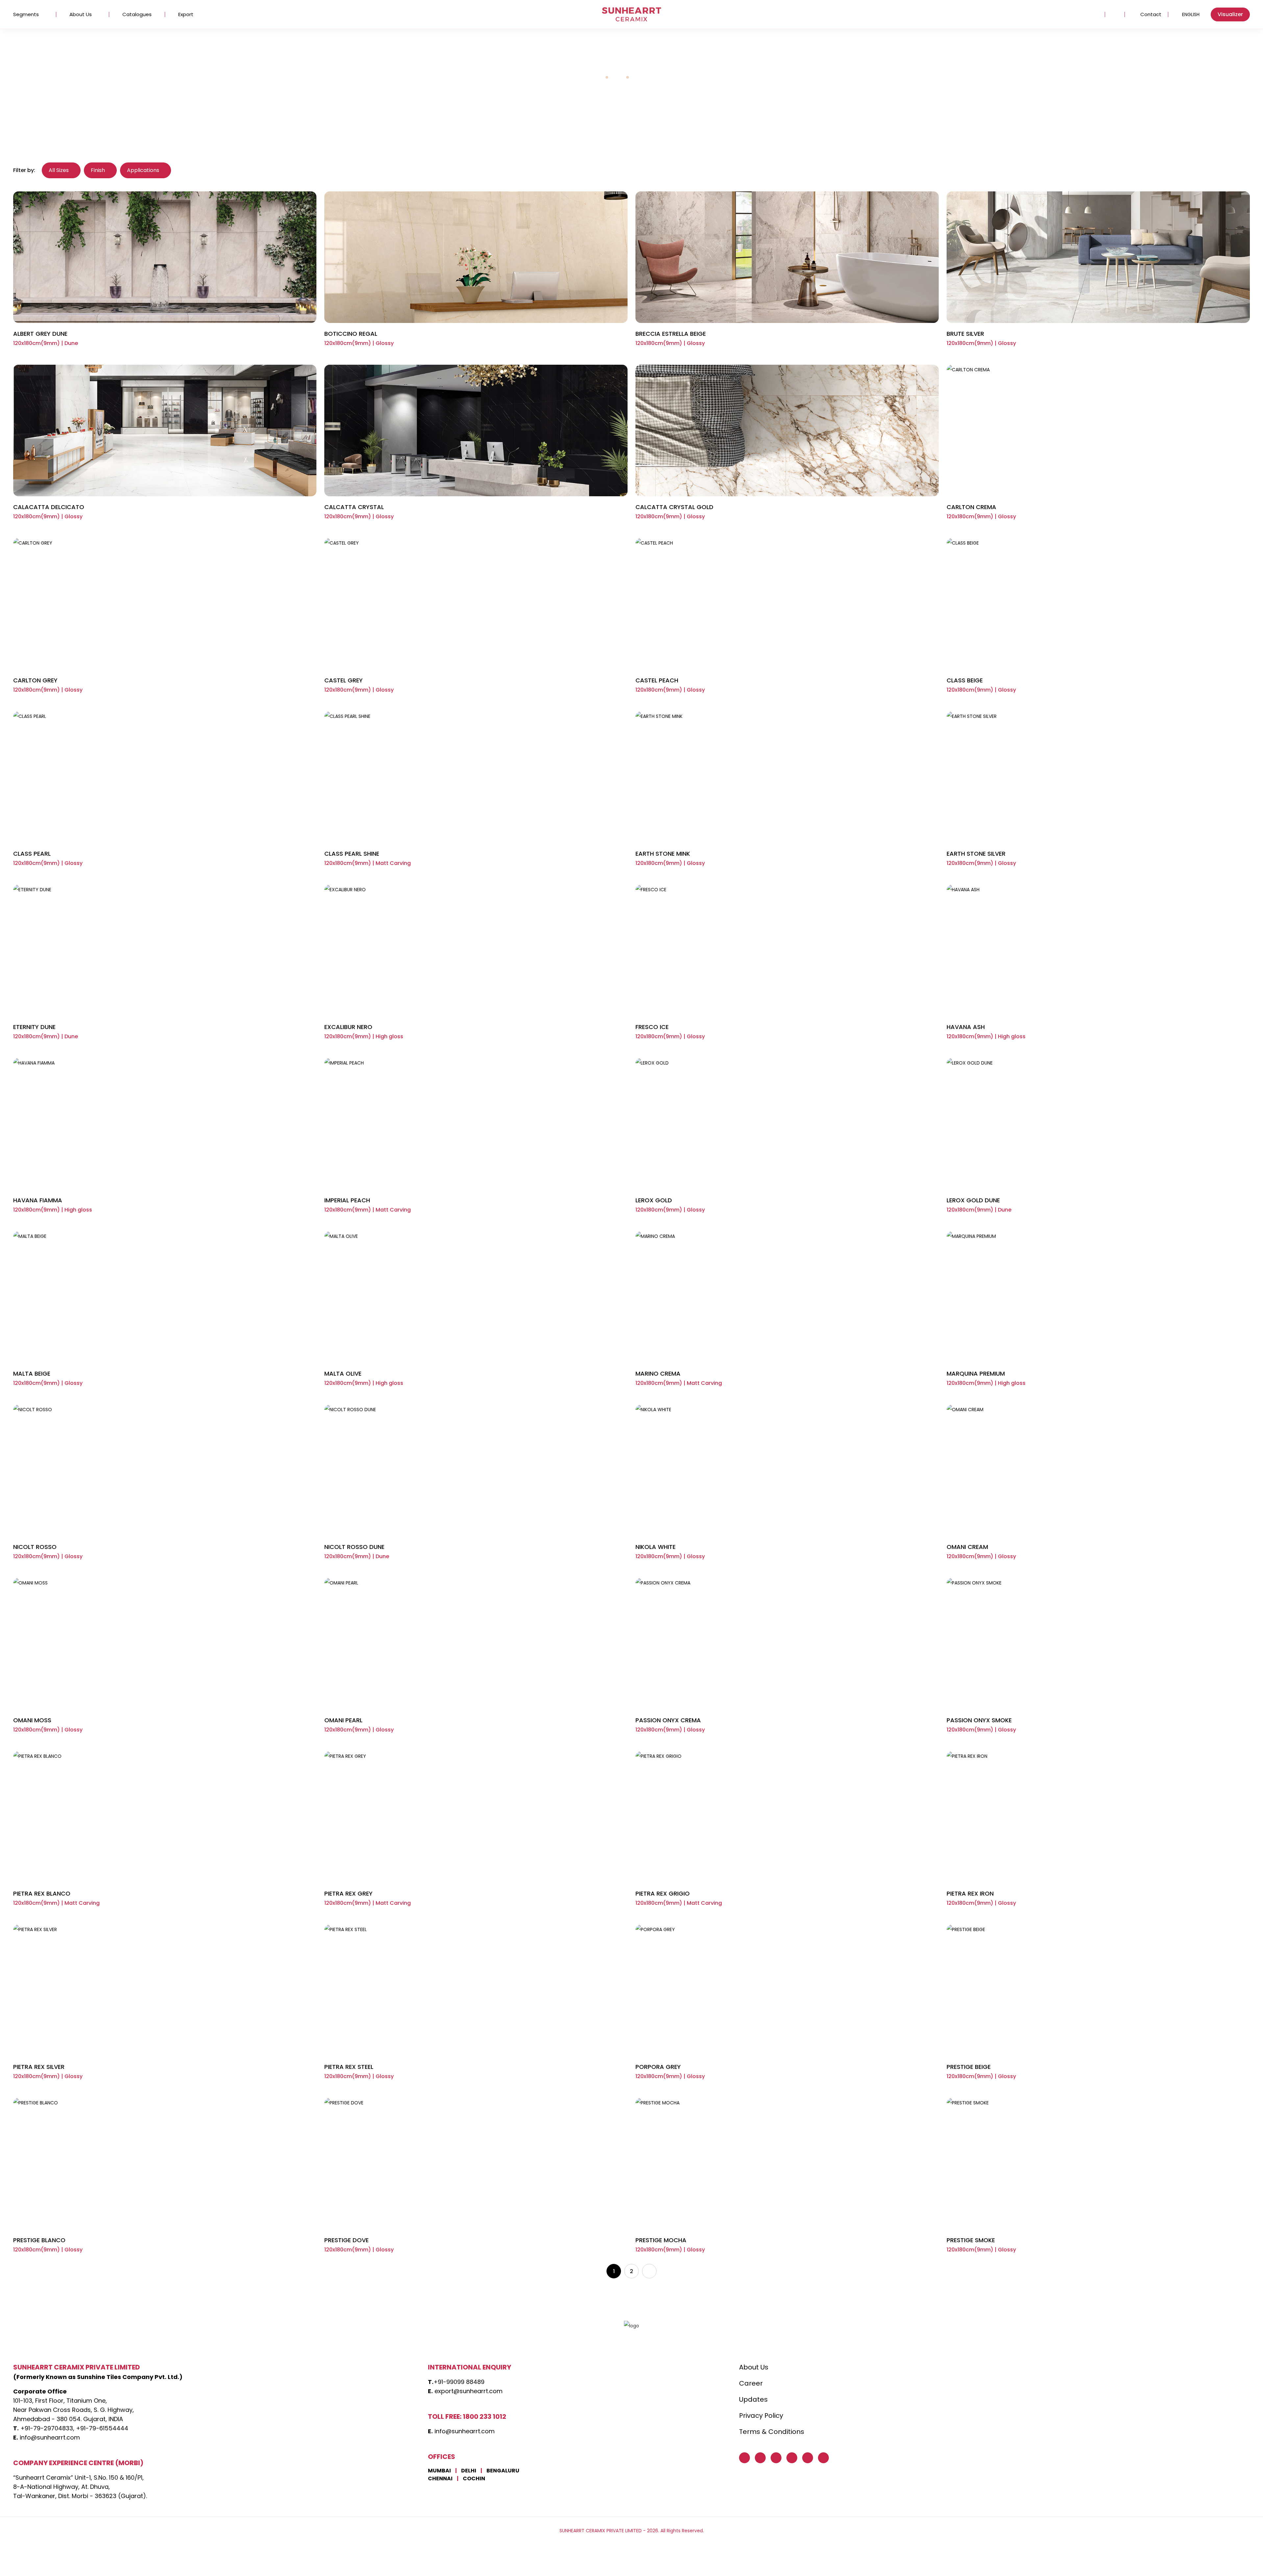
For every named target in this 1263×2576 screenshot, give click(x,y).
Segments (26, 14)
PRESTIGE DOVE (347, 2240)
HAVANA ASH (966, 1027)
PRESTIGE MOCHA (661, 2240)
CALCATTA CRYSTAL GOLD (674, 507)
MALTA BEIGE (32, 1374)
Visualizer (1230, 14)
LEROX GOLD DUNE (973, 1200)
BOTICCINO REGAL (351, 334)
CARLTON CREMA (971, 507)
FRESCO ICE (652, 1027)
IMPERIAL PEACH (347, 1200)
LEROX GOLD (654, 1200)
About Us (81, 14)
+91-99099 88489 (459, 2382)
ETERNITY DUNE (34, 1027)
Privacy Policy (761, 2416)
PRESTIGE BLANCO (39, 2240)
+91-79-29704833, (47, 2428)
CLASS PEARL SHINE (352, 854)
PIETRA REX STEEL (349, 2067)
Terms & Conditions (772, 2432)
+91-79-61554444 (102, 2428)
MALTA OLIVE (343, 1374)
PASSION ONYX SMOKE (979, 1720)
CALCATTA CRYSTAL (354, 507)
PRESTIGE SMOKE (971, 2240)
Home (595, 77)
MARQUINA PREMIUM (976, 1374)
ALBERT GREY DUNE (40, 334)
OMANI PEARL (343, 1720)
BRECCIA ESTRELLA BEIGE (671, 334)
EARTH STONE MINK (663, 854)
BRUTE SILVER (965, 334)
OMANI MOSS (32, 1720)
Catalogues (137, 14)
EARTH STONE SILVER (976, 854)
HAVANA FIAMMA (38, 1200)
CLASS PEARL (32, 854)
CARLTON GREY (35, 680)
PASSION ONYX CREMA (668, 1720)
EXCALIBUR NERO (348, 1027)
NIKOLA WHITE (656, 1547)
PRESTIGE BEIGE (969, 2067)
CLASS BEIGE (965, 680)
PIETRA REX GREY (348, 1893)
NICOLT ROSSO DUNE (354, 1547)
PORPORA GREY (658, 2067)
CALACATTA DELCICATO (49, 507)
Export (186, 14)
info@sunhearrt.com (50, 2437)
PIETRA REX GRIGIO (663, 1893)
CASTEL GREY (344, 680)
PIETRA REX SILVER (39, 2067)
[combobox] (1189, 14)
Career (751, 2383)
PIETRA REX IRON (970, 1893)
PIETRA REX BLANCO (42, 1893)
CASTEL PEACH (657, 680)
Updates (753, 2399)
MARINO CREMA (658, 1374)
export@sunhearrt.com (469, 2391)
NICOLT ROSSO (35, 1547)
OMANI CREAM (967, 1547)
